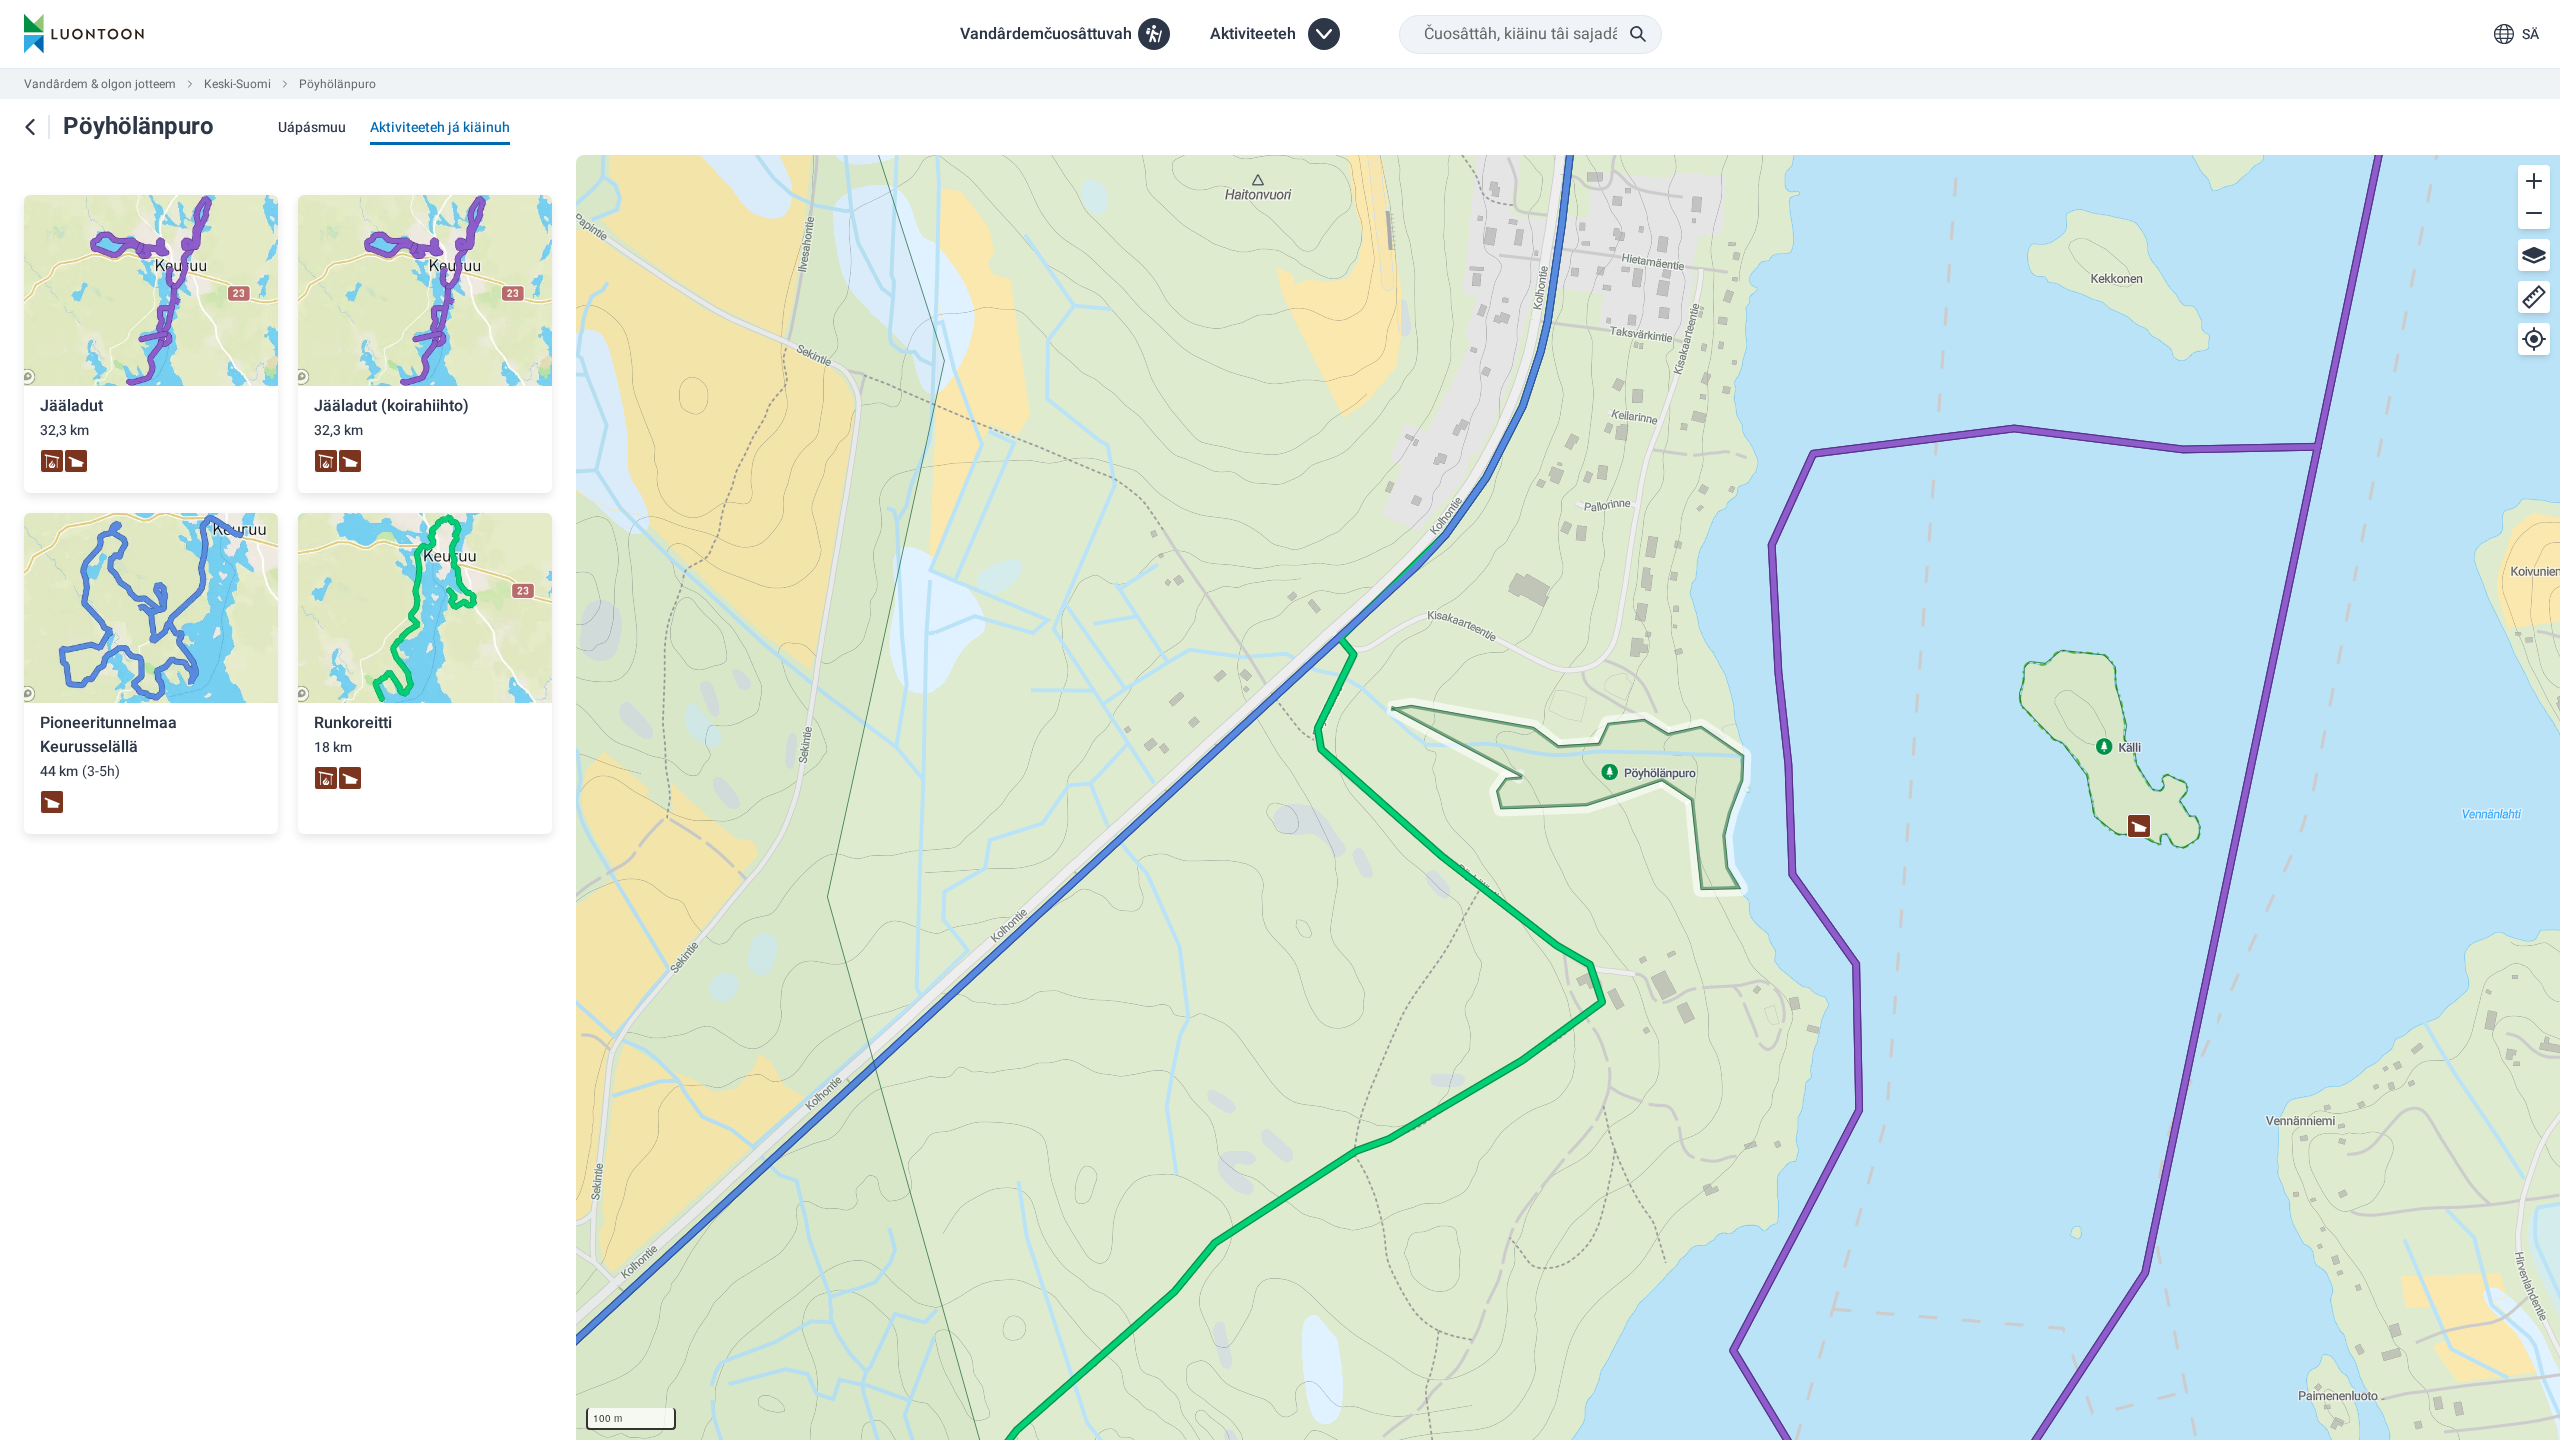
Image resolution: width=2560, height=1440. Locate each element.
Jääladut (71, 406)
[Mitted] (2534, 297)
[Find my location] (2534, 339)
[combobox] (1530, 34)
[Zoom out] (2534, 213)
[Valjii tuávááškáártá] (2534, 255)
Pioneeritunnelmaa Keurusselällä (108, 735)
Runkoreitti (353, 723)
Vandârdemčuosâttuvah (1046, 34)
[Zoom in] (2534, 181)
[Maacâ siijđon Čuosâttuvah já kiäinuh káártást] (30, 127)
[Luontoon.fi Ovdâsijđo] (84, 34)
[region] (1568, 797)
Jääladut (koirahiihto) (391, 406)
